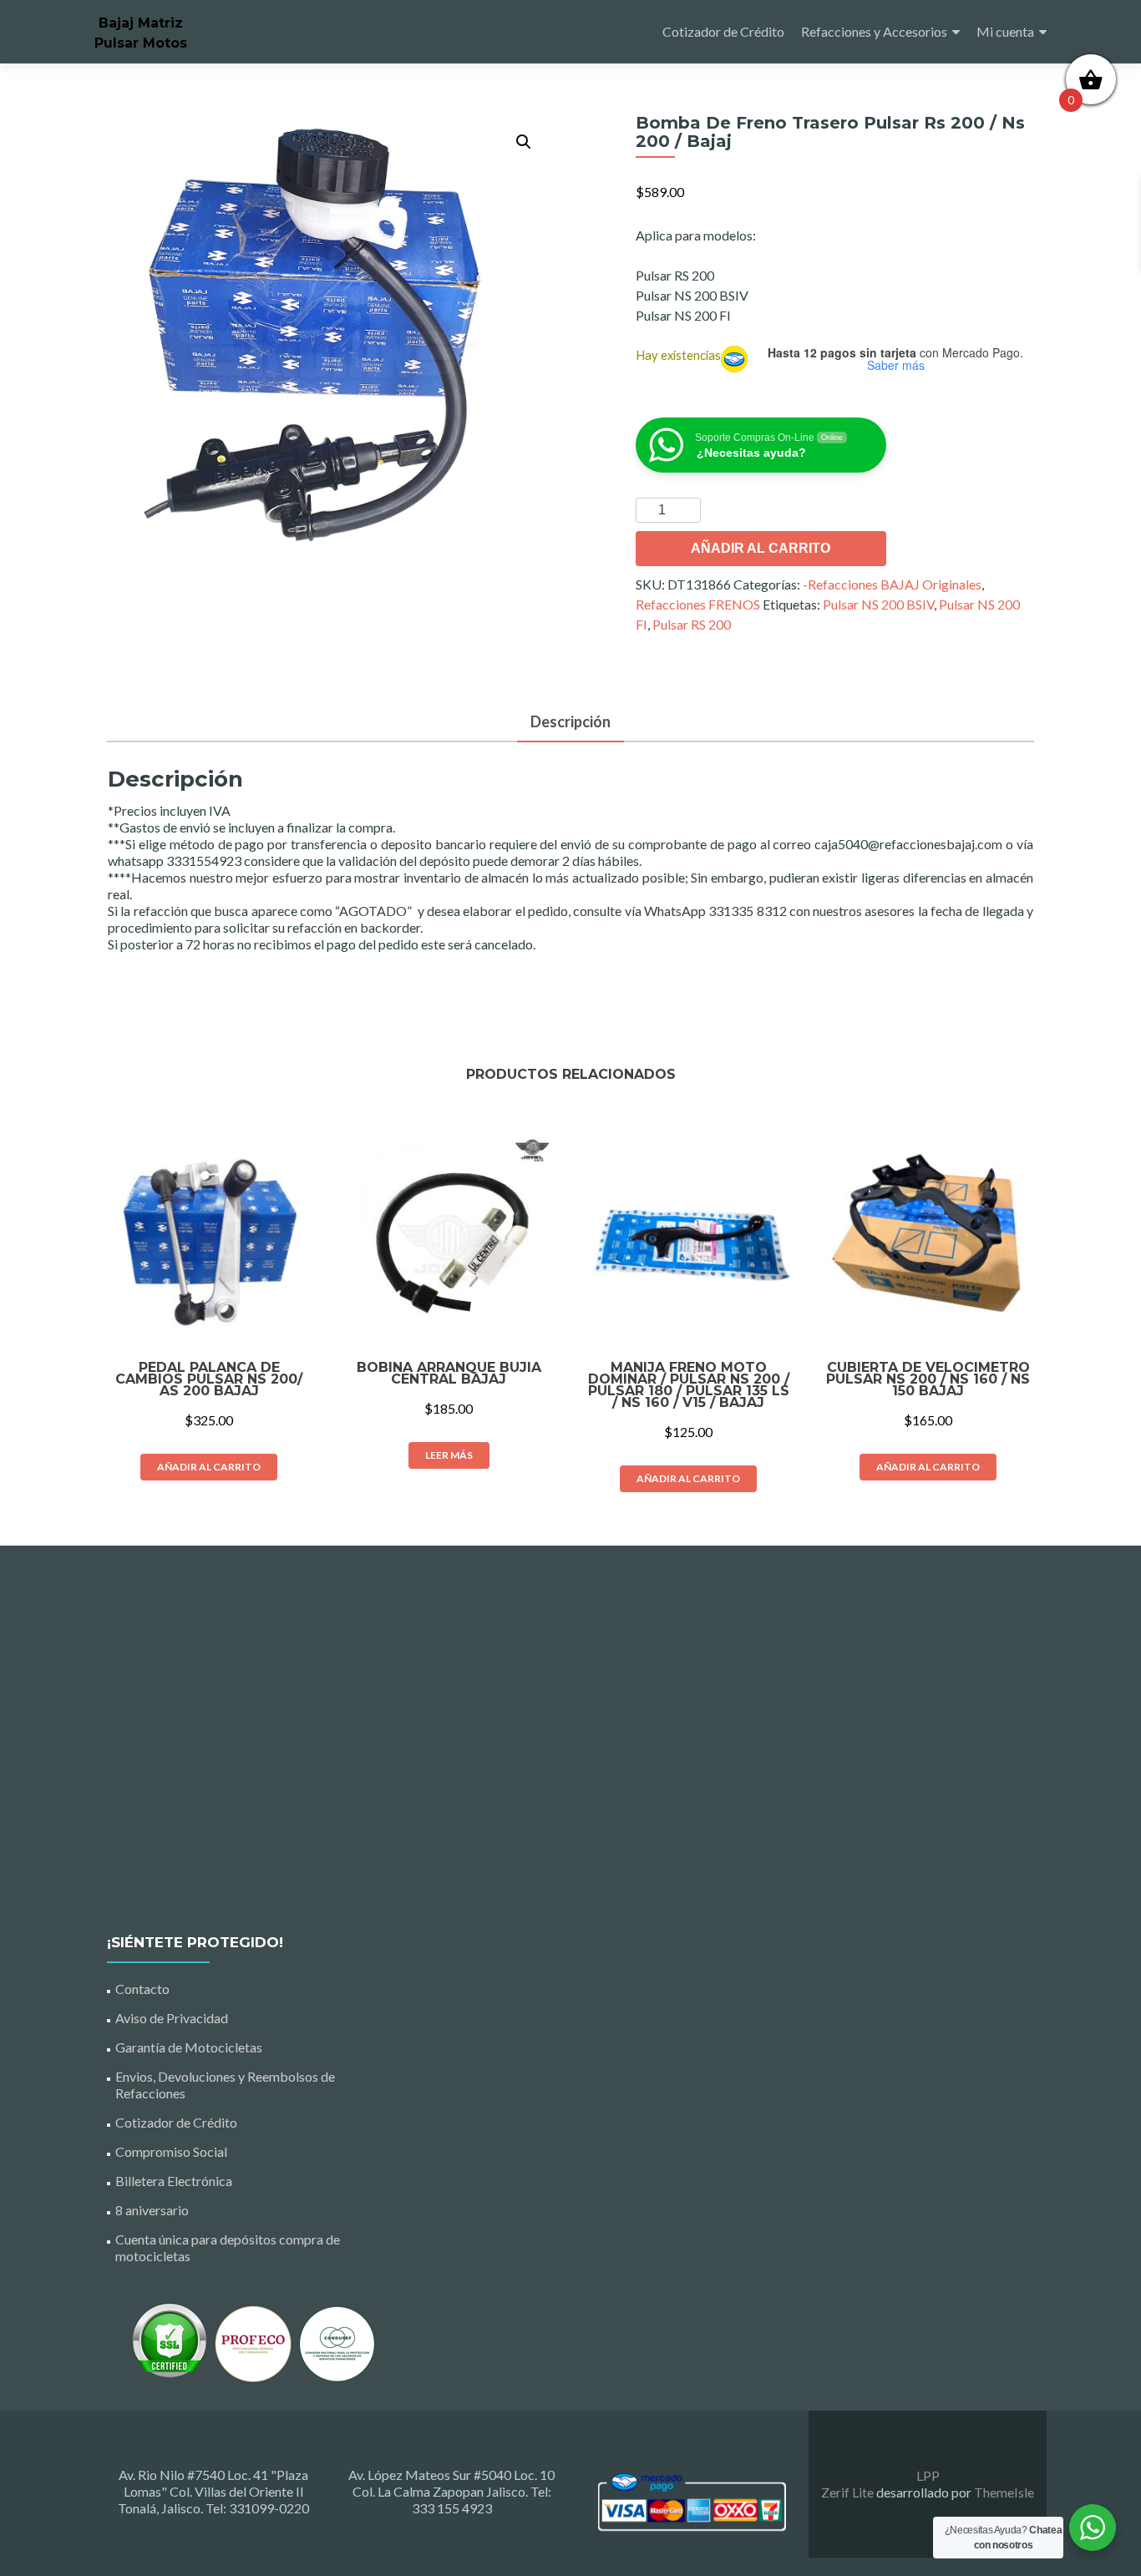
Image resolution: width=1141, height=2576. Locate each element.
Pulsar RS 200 (692, 624)
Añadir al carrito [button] (209, 1467)
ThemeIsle (1004, 2492)
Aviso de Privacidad (172, 2018)
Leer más (449, 1455)
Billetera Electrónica (174, 2181)
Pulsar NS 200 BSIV (878, 604)
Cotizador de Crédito (723, 31)
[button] (524, 142)
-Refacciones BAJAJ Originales (892, 584)
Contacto (142, 1989)
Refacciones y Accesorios (874, 31)
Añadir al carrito (761, 548)
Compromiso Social (171, 2151)
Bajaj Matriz (141, 23)
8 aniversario (152, 2210)
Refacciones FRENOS (698, 604)
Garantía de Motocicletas (189, 2047)
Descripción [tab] (570, 721)
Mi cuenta (1005, 31)
